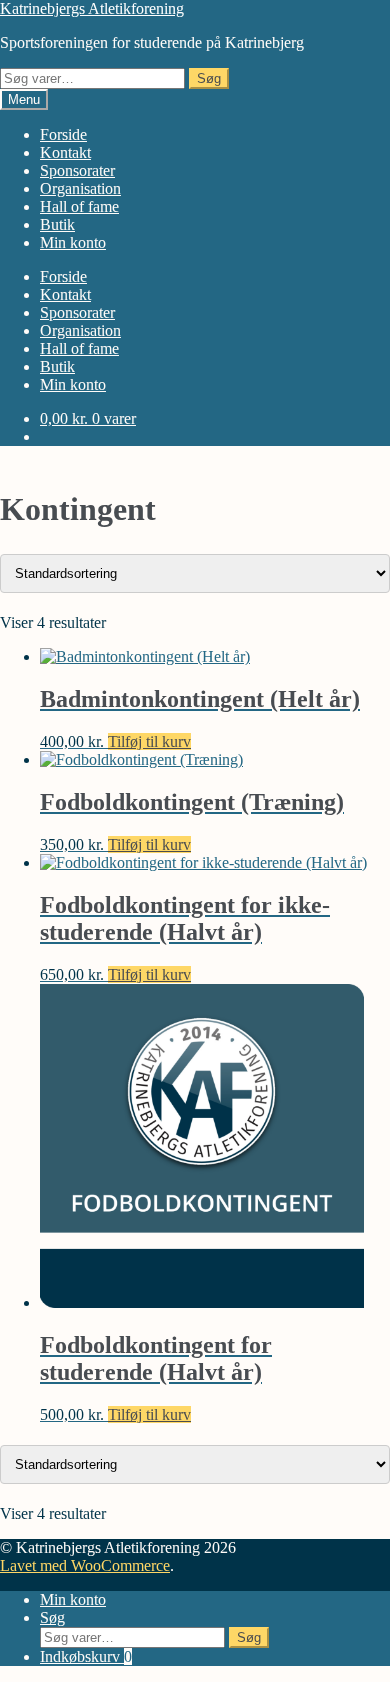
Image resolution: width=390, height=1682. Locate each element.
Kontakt (65, 152)
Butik (57, 224)
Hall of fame (79, 206)
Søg (209, 78)
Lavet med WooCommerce (85, 1565)
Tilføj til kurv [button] (149, 741)
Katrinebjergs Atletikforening (92, 8)
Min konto (73, 242)
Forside (63, 134)
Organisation (80, 188)
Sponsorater (77, 170)
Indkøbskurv (86, 1656)
